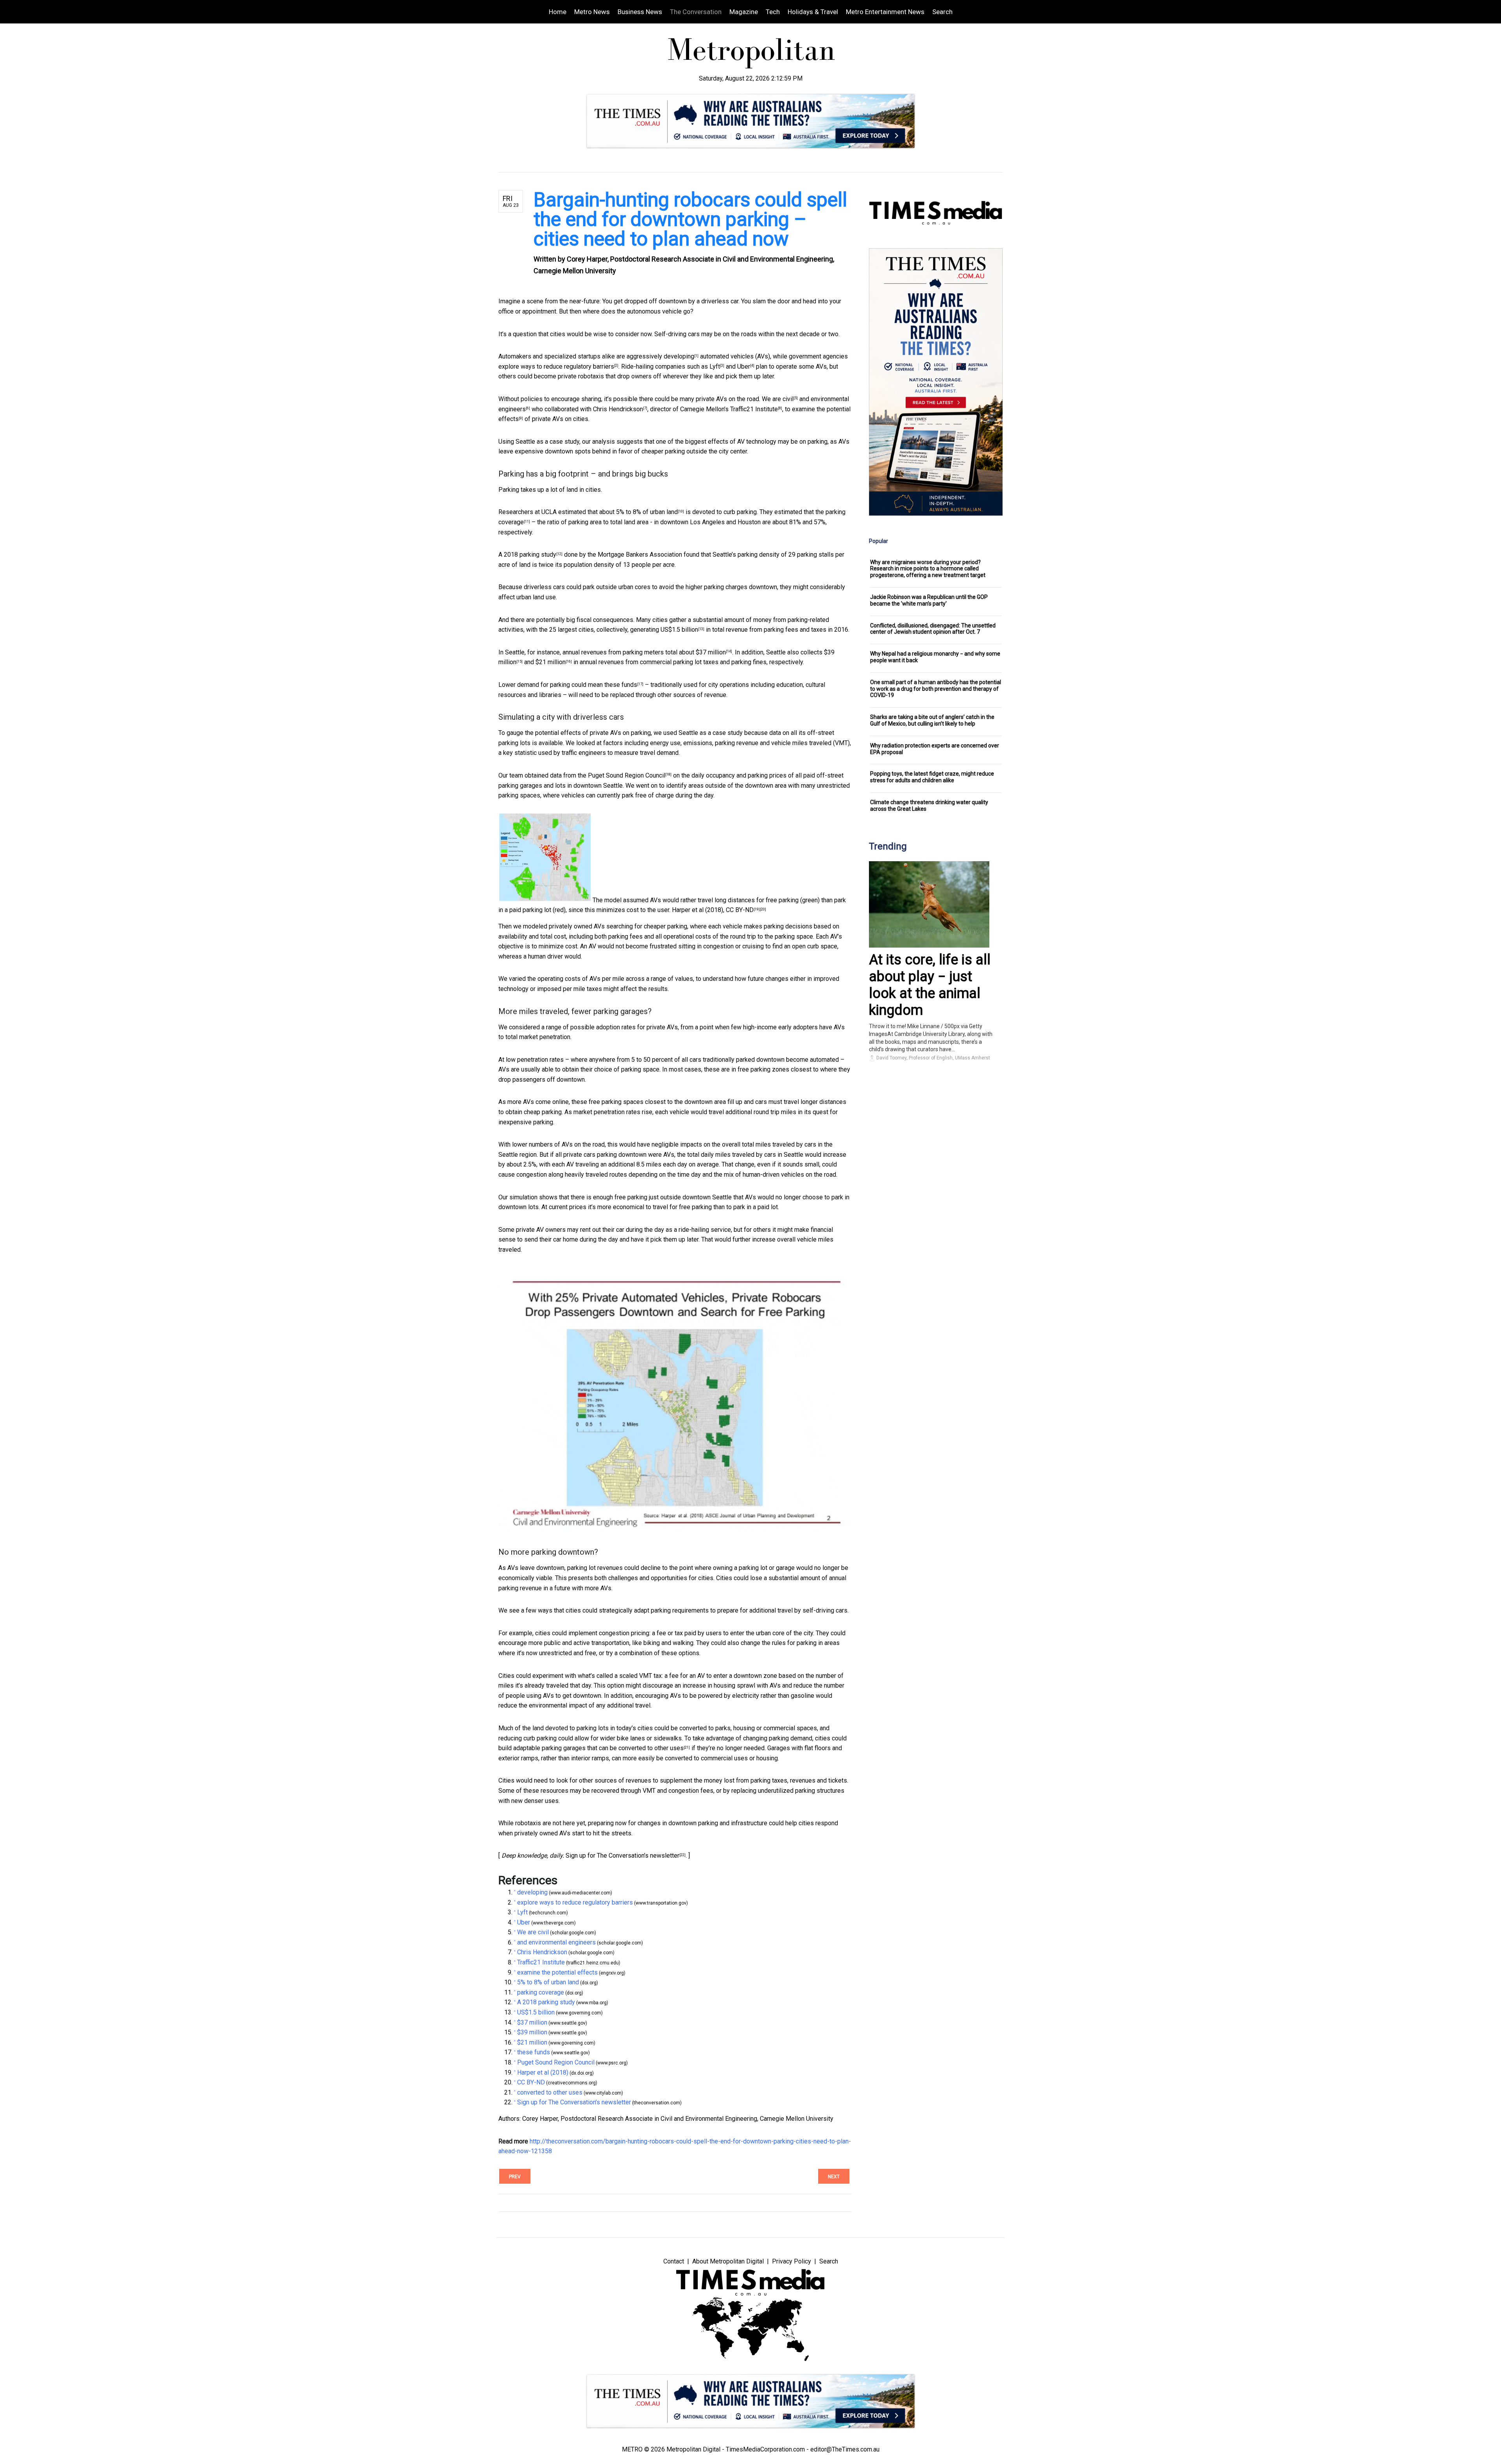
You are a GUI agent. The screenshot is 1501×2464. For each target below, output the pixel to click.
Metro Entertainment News (885, 12)
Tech (773, 12)
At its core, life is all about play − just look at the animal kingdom (930, 985)
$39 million (532, 2032)
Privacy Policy (792, 2261)
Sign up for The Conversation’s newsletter (622, 1856)
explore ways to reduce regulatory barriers (556, 366)
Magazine (744, 12)
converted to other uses (651, 1748)
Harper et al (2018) (698, 910)
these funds (621, 685)
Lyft (715, 366)
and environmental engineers (556, 1942)
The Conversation (696, 12)
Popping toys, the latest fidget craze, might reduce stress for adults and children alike (932, 777)
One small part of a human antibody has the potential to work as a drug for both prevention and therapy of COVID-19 (936, 689)
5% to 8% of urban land (647, 512)
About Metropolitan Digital (728, 2261)
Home (558, 12)
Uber (744, 366)
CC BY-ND (740, 910)
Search (942, 12)
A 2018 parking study (527, 555)
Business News (640, 12)
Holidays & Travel (813, 12)
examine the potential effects (557, 1972)
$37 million (711, 652)
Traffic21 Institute (754, 409)
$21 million (551, 662)
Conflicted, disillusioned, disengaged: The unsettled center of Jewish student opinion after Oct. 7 (933, 629)
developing (679, 356)
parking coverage (541, 1992)
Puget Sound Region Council (627, 775)
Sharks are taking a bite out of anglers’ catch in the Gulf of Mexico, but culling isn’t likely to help (932, 720)
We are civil (778, 399)
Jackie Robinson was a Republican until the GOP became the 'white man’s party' (929, 600)
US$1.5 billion (679, 630)
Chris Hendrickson (618, 409)
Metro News (592, 12)
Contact (674, 2261)
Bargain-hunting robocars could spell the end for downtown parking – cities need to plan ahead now (690, 219)
